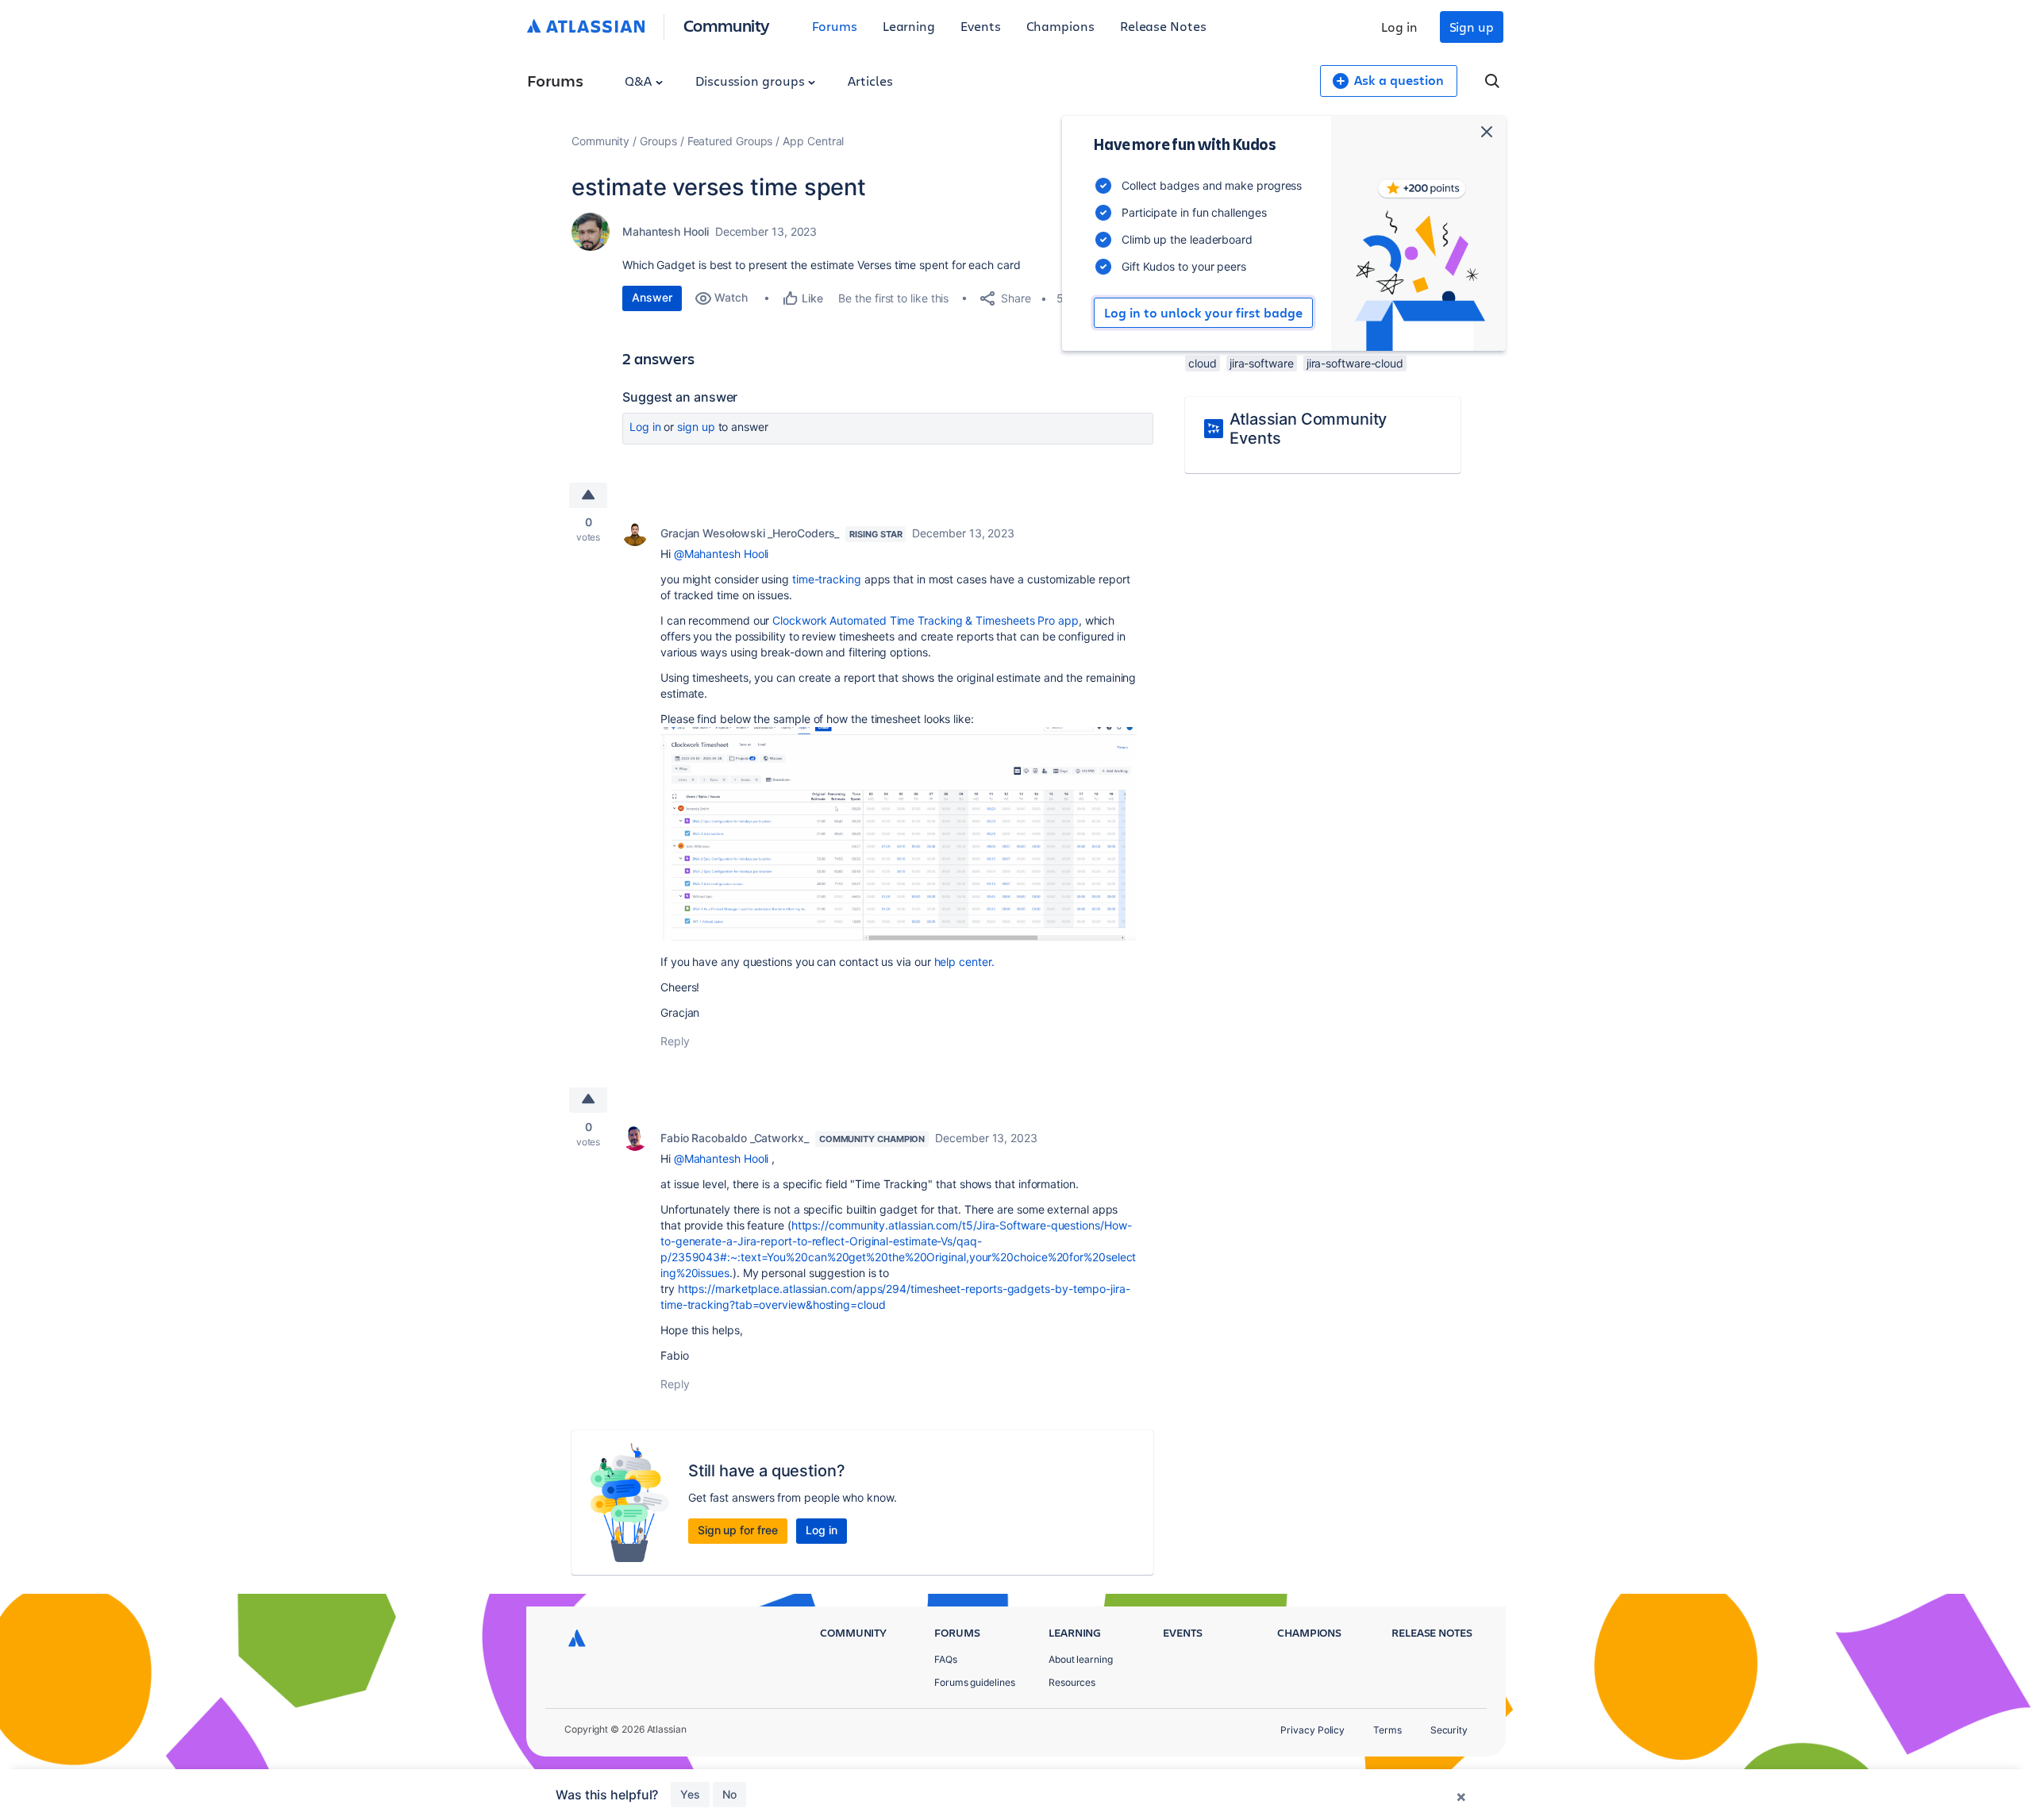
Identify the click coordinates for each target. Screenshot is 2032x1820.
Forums (835, 26)
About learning (1081, 1659)
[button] (899, 833)
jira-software (1262, 363)
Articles (870, 81)
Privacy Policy (1312, 1730)
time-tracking (825, 579)
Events (981, 26)
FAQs (946, 1659)
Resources (1072, 1682)
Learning (909, 26)
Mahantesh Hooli (666, 231)
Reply (675, 1041)
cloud (1203, 363)
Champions (1060, 26)
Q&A (640, 81)
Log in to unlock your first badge (1203, 313)
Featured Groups (730, 141)
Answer (652, 297)
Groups (658, 141)
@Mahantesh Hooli (722, 554)
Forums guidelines (975, 1682)
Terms (1387, 1730)
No (729, 1794)
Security (1449, 1730)
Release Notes (1163, 26)
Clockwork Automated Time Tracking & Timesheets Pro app (925, 620)
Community (727, 25)
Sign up (1472, 27)
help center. (963, 962)
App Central (813, 141)
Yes (690, 1794)
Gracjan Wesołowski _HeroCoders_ (750, 533)
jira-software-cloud (1355, 363)
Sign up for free (738, 1530)
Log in (1399, 27)
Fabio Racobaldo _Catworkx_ (735, 1138)
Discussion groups (752, 81)
